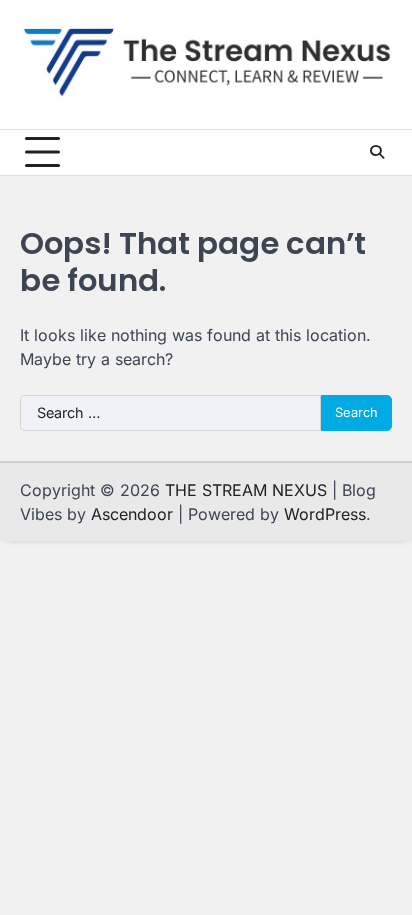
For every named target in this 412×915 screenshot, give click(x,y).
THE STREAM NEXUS (246, 490)
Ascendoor (132, 514)
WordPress (325, 514)
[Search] (377, 152)
